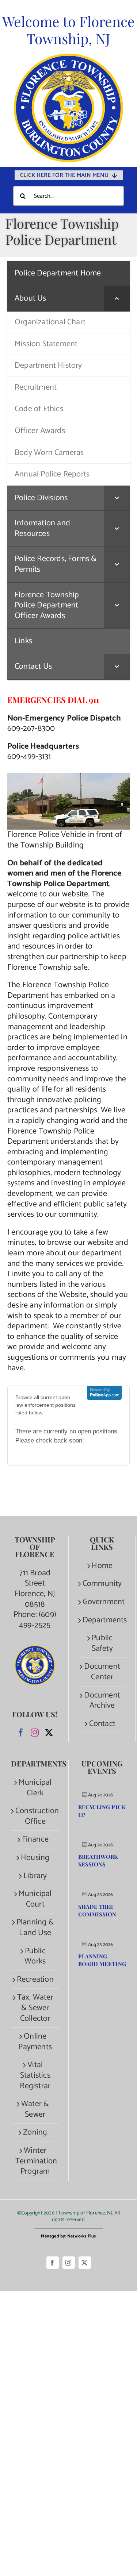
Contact (102, 1724)
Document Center (102, 1672)
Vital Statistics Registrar (35, 2075)
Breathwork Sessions (98, 1860)
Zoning (35, 2133)
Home (102, 1566)
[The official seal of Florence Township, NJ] (68, 57)
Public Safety (102, 1643)
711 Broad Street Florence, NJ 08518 (35, 1589)
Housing (35, 1858)
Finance (35, 1840)
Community (102, 1584)
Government (102, 1602)
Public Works (35, 1956)
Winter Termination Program (35, 2161)
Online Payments (35, 2042)
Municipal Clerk (35, 1788)
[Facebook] (21, 1733)
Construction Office (35, 1816)
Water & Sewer (35, 2109)
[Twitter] (49, 1733)
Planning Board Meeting (102, 1960)
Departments (102, 1620)
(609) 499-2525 (38, 1620)
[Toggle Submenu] (117, 299)
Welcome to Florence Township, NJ (68, 30)
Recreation (35, 1980)
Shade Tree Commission (97, 1910)
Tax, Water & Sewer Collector (35, 2008)
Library (35, 1876)
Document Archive (102, 1701)
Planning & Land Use (35, 1928)
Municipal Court (35, 1899)
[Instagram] (35, 1733)
